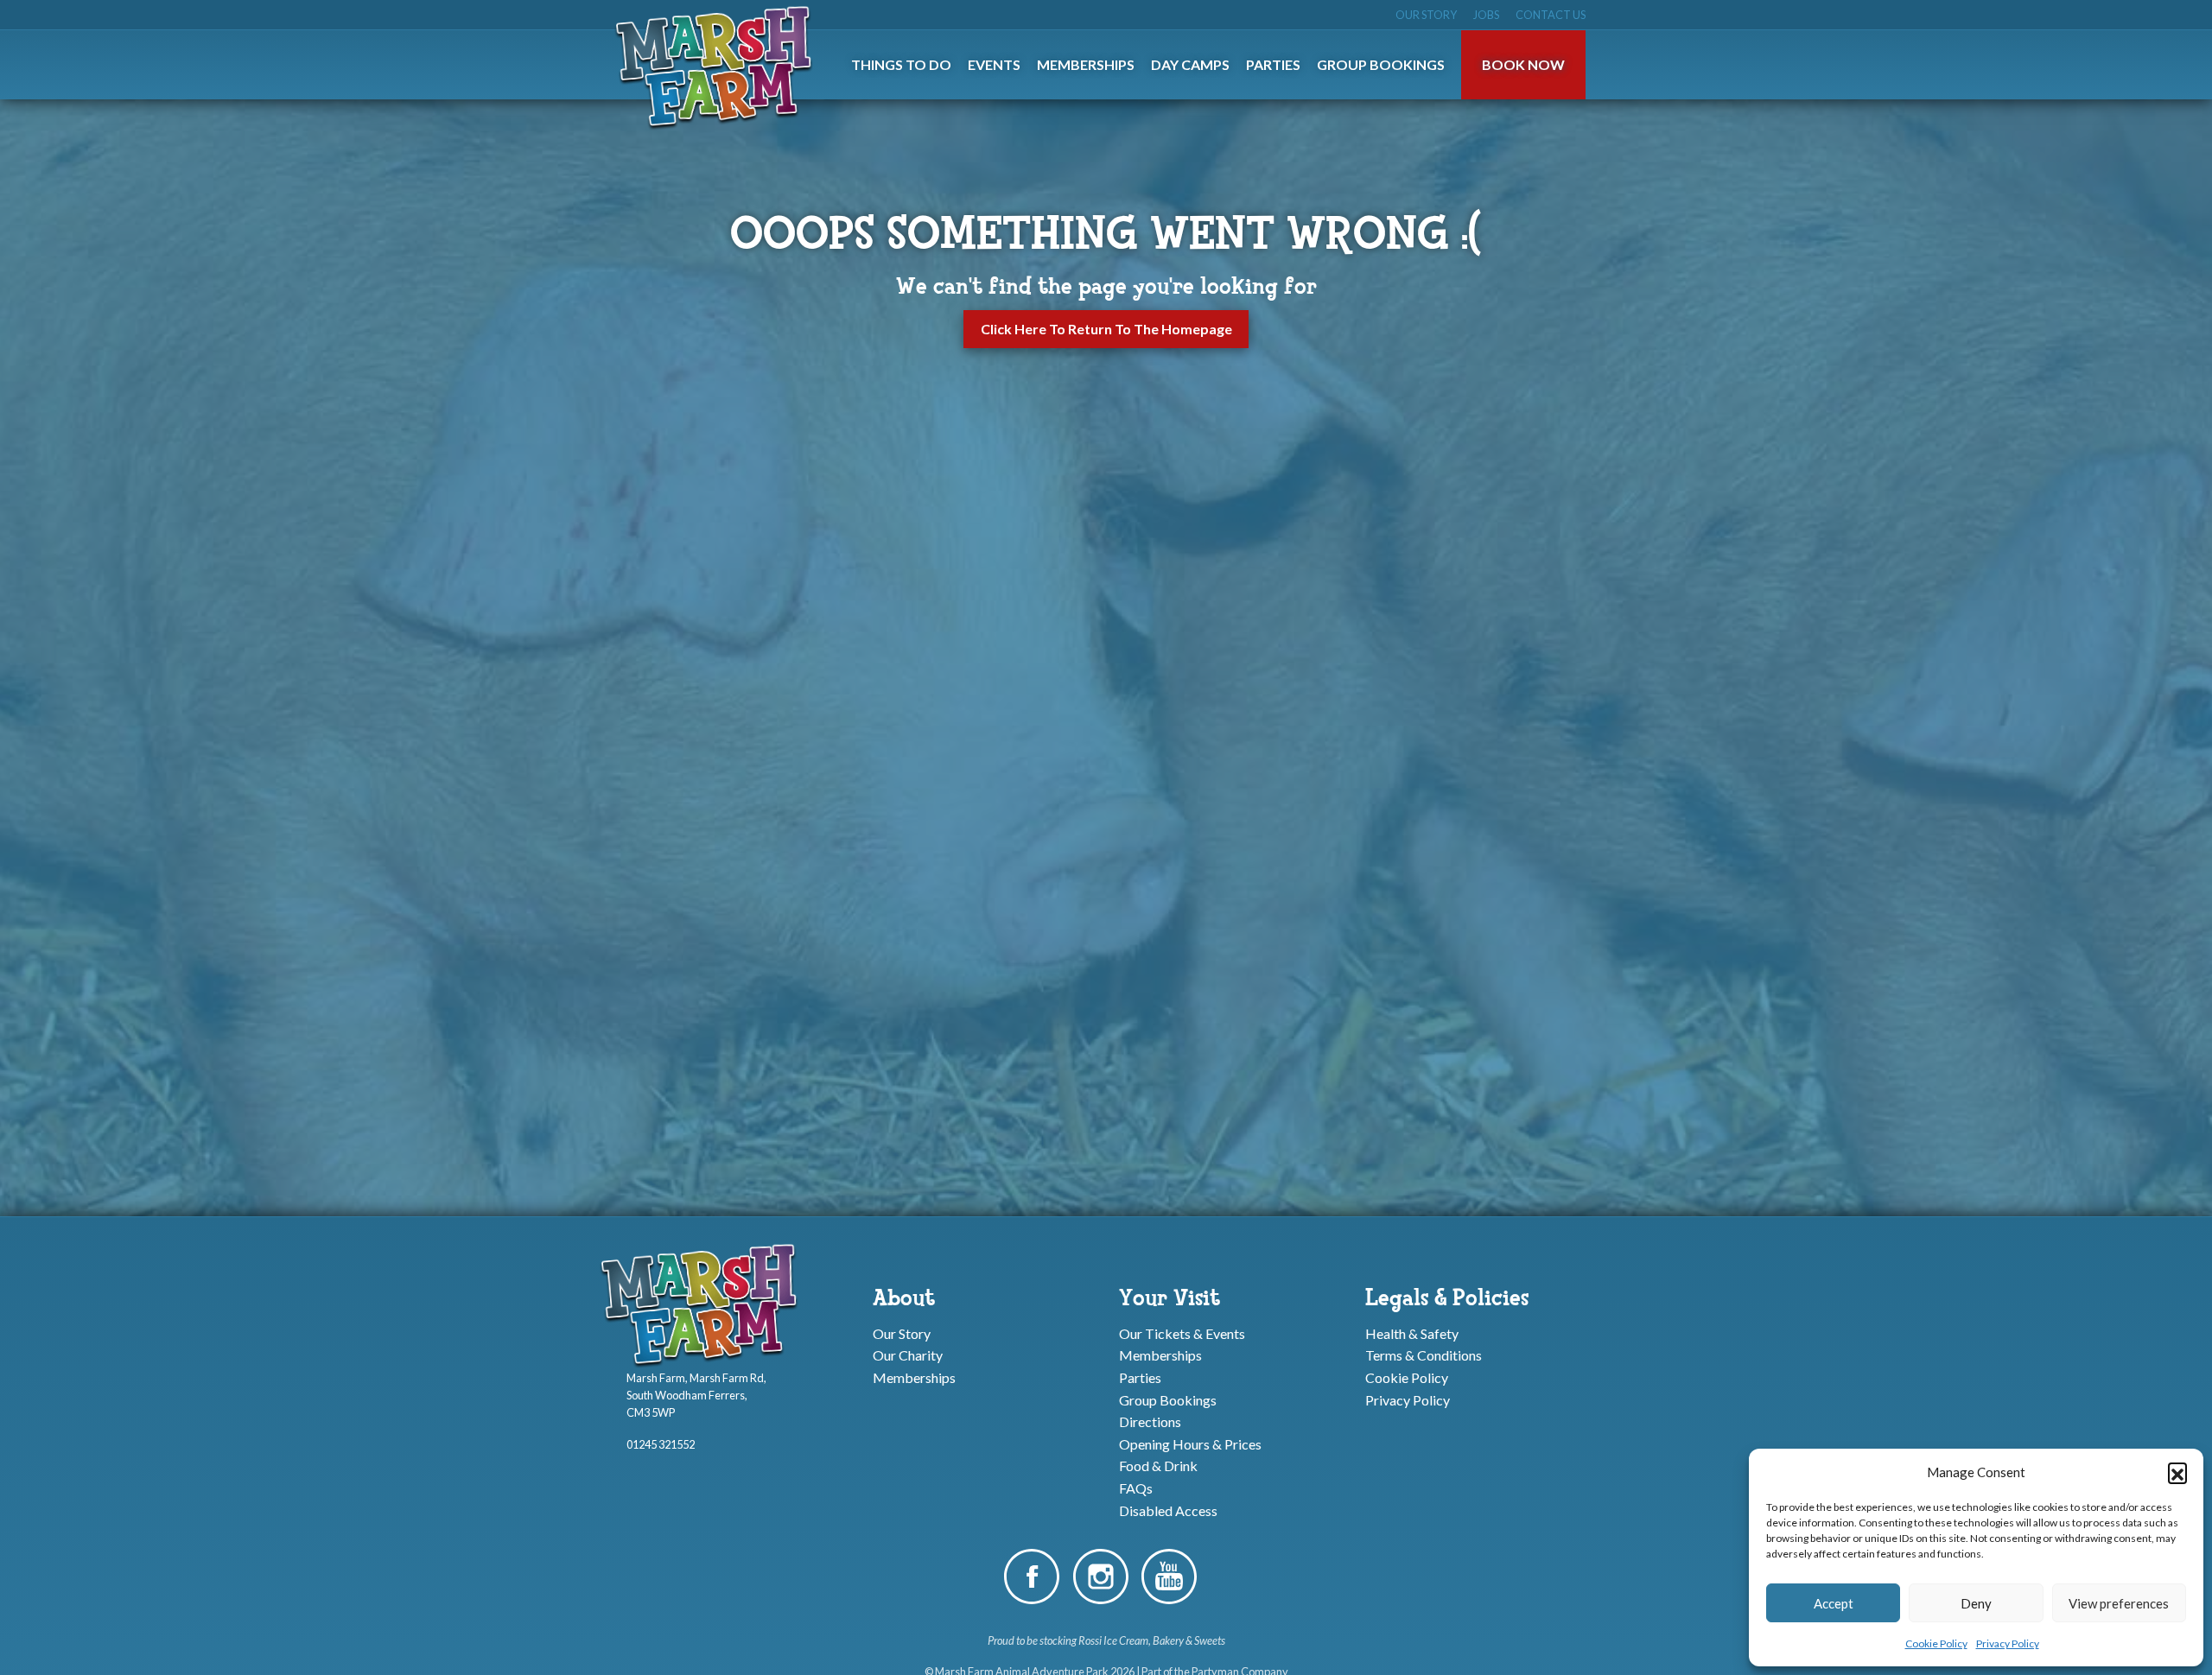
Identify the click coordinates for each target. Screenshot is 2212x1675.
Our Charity (908, 1355)
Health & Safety (1412, 1332)
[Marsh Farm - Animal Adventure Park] (717, 67)
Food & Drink (1158, 1466)
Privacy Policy (2008, 1643)
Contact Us (1551, 15)
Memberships (914, 1377)
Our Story (1426, 15)
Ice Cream (1126, 1640)
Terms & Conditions (1424, 1355)
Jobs (1486, 15)
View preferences (2119, 1603)
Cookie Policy (1936, 1643)
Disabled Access (1168, 1510)
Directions (1150, 1421)
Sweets (1210, 1640)
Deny (1976, 1603)
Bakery (1168, 1640)
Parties (1140, 1377)
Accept (1834, 1603)
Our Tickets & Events (1182, 1332)
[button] (2177, 1472)
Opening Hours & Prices (1190, 1443)
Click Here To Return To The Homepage (1106, 329)
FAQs (1136, 1488)
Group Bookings (1168, 1399)
